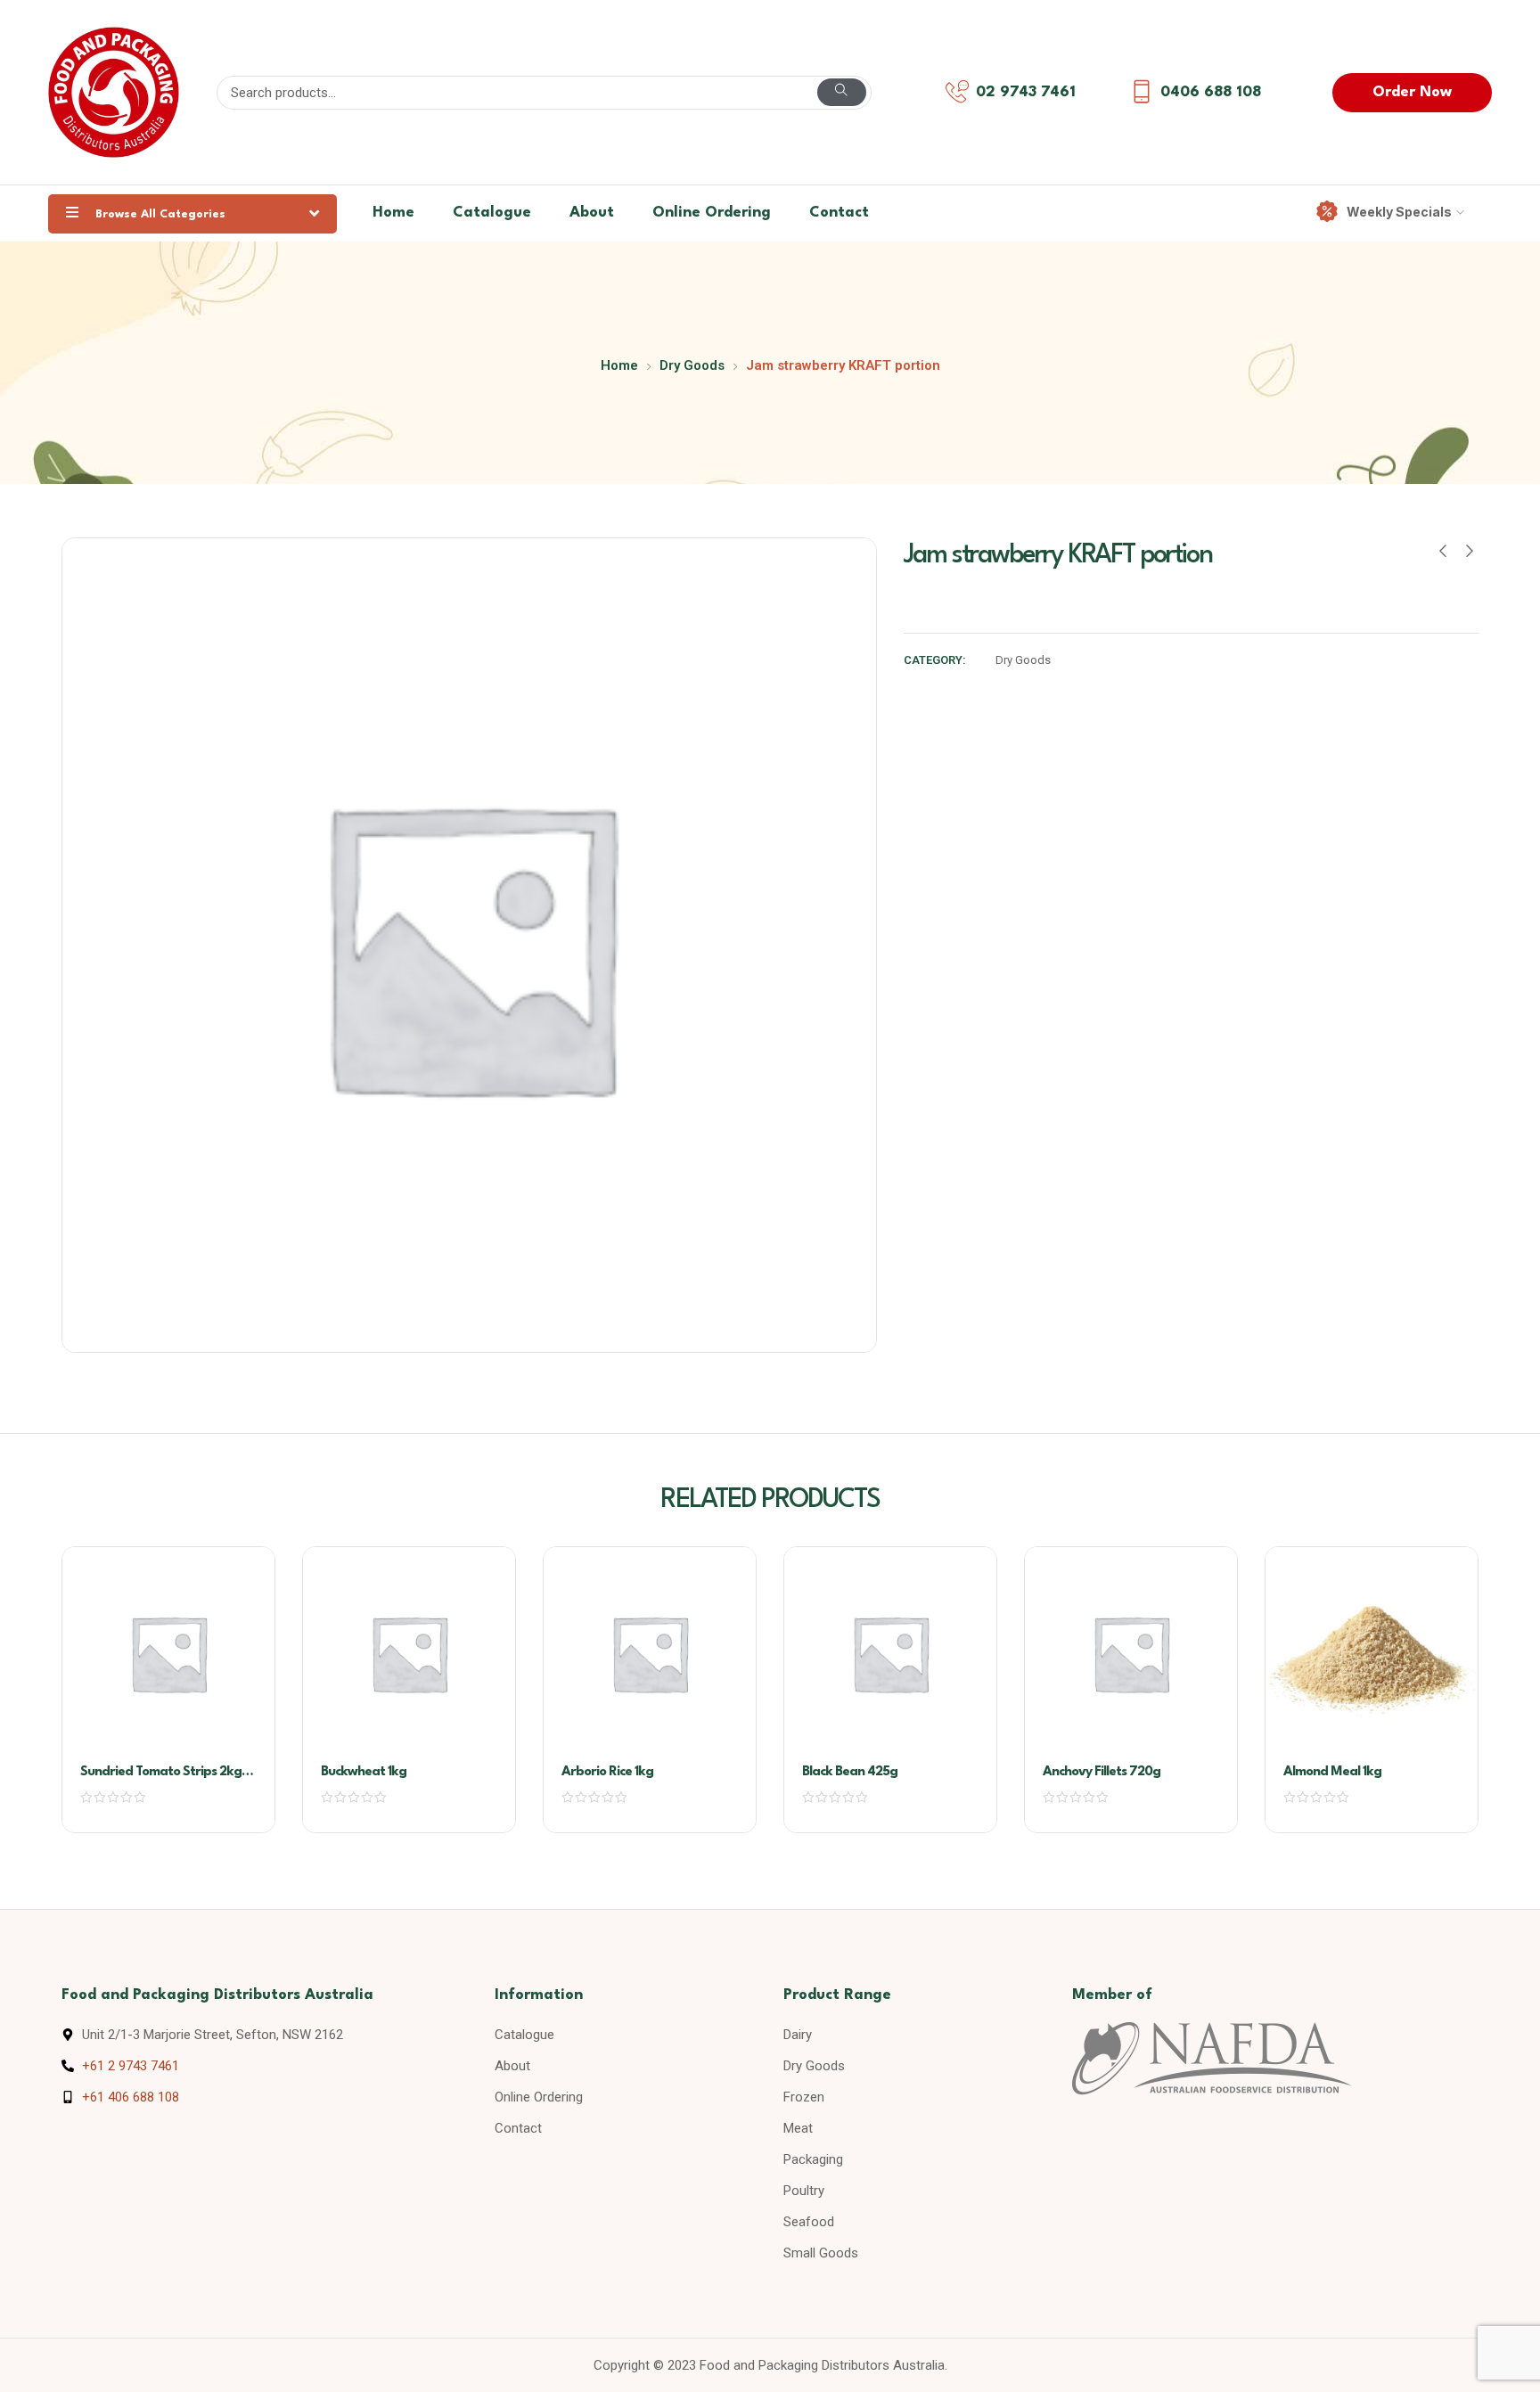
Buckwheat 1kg (364, 1772)
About (592, 213)
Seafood (809, 2222)
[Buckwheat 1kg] (409, 1653)
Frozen (804, 2097)
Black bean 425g (850, 1772)
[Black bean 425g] (890, 1653)
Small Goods (821, 2253)
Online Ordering (712, 213)
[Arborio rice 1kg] (650, 1653)
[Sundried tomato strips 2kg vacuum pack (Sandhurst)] (168, 1653)
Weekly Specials (1399, 212)
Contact (839, 213)
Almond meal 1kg (1332, 1772)
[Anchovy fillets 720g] (1131, 1653)
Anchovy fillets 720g (1102, 1772)
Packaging (813, 2159)
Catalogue (492, 213)
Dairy (798, 2035)
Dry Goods (692, 365)
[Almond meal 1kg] (1372, 1653)
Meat (798, 2128)
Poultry (804, 2191)
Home (393, 213)
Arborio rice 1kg (607, 1772)
